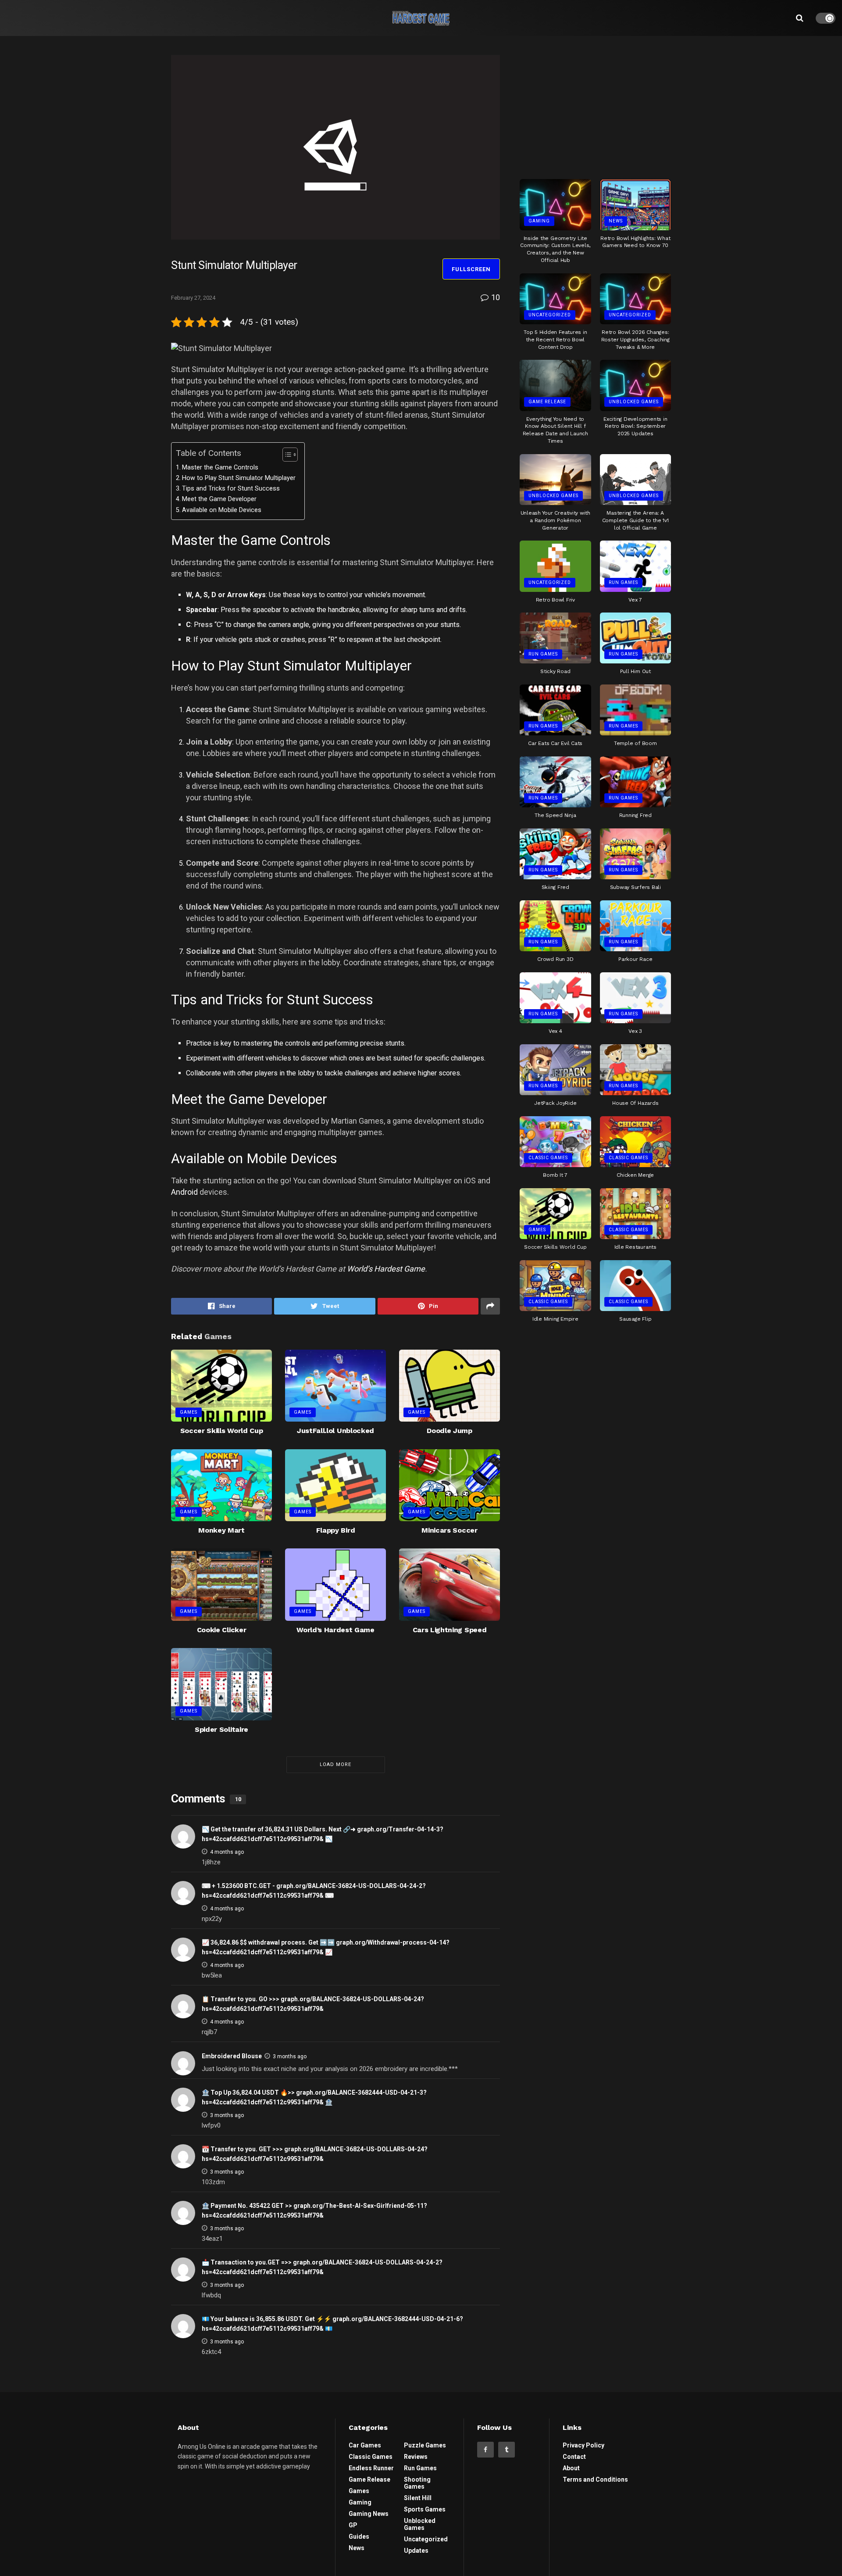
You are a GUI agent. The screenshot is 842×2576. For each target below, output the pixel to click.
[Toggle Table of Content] (286, 455)
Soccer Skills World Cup (222, 1431)
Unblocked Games (634, 402)
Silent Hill (418, 2498)
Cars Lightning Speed (450, 1630)
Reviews (416, 2457)
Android (184, 1192)
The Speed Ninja (555, 815)
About (571, 2468)
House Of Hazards (635, 1103)
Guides (359, 2537)
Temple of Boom (635, 743)
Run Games (623, 582)
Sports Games (425, 2509)
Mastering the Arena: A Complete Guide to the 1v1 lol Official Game (635, 520)
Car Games (365, 2445)
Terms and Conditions (595, 2479)
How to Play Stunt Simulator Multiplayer (239, 478)
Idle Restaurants (635, 1247)
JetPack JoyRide (555, 1103)
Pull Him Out (635, 671)
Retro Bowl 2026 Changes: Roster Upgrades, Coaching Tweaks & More (635, 340)
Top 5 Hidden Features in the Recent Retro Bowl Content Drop (555, 340)
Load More (335, 1765)
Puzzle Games (425, 2445)
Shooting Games (417, 2483)
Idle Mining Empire (555, 1319)
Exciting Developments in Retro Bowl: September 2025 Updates (635, 426)
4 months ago (227, 1852)
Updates (416, 2551)
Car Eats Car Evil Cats (555, 743)
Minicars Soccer (449, 1530)
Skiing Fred (555, 887)
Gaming (539, 221)
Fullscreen (471, 269)
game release (547, 402)
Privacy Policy (583, 2445)
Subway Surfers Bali (635, 887)
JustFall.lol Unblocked (335, 1431)
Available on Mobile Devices (222, 510)
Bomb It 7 (555, 1175)
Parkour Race (635, 959)
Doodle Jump (449, 1431)
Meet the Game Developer (219, 499)
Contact (574, 2457)
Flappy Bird (335, 1530)
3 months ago (290, 2057)
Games (189, 1412)
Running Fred (635, 815)
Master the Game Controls (220, 468)
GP (353, 2525)
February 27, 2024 (193, 298)
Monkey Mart (221, 1530)
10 (495, 297)
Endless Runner (371, 2468)
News (616, 221)
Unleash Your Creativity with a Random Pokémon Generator (555, 520)
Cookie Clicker (222, 1630)
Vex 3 (635, 1031)
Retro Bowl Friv (555, 600)
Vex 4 (555, 1031)
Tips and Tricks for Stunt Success (231, 489)
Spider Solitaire (221, 1729)
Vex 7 (635, 600)
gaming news (369, 2514)
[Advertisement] (596, 104)
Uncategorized (550, 315)
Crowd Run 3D (555, 959)
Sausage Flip (635, 1319)
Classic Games (548, 1158)
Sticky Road (555, 671)
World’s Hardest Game (386, 1269)
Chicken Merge (635, 1175)
